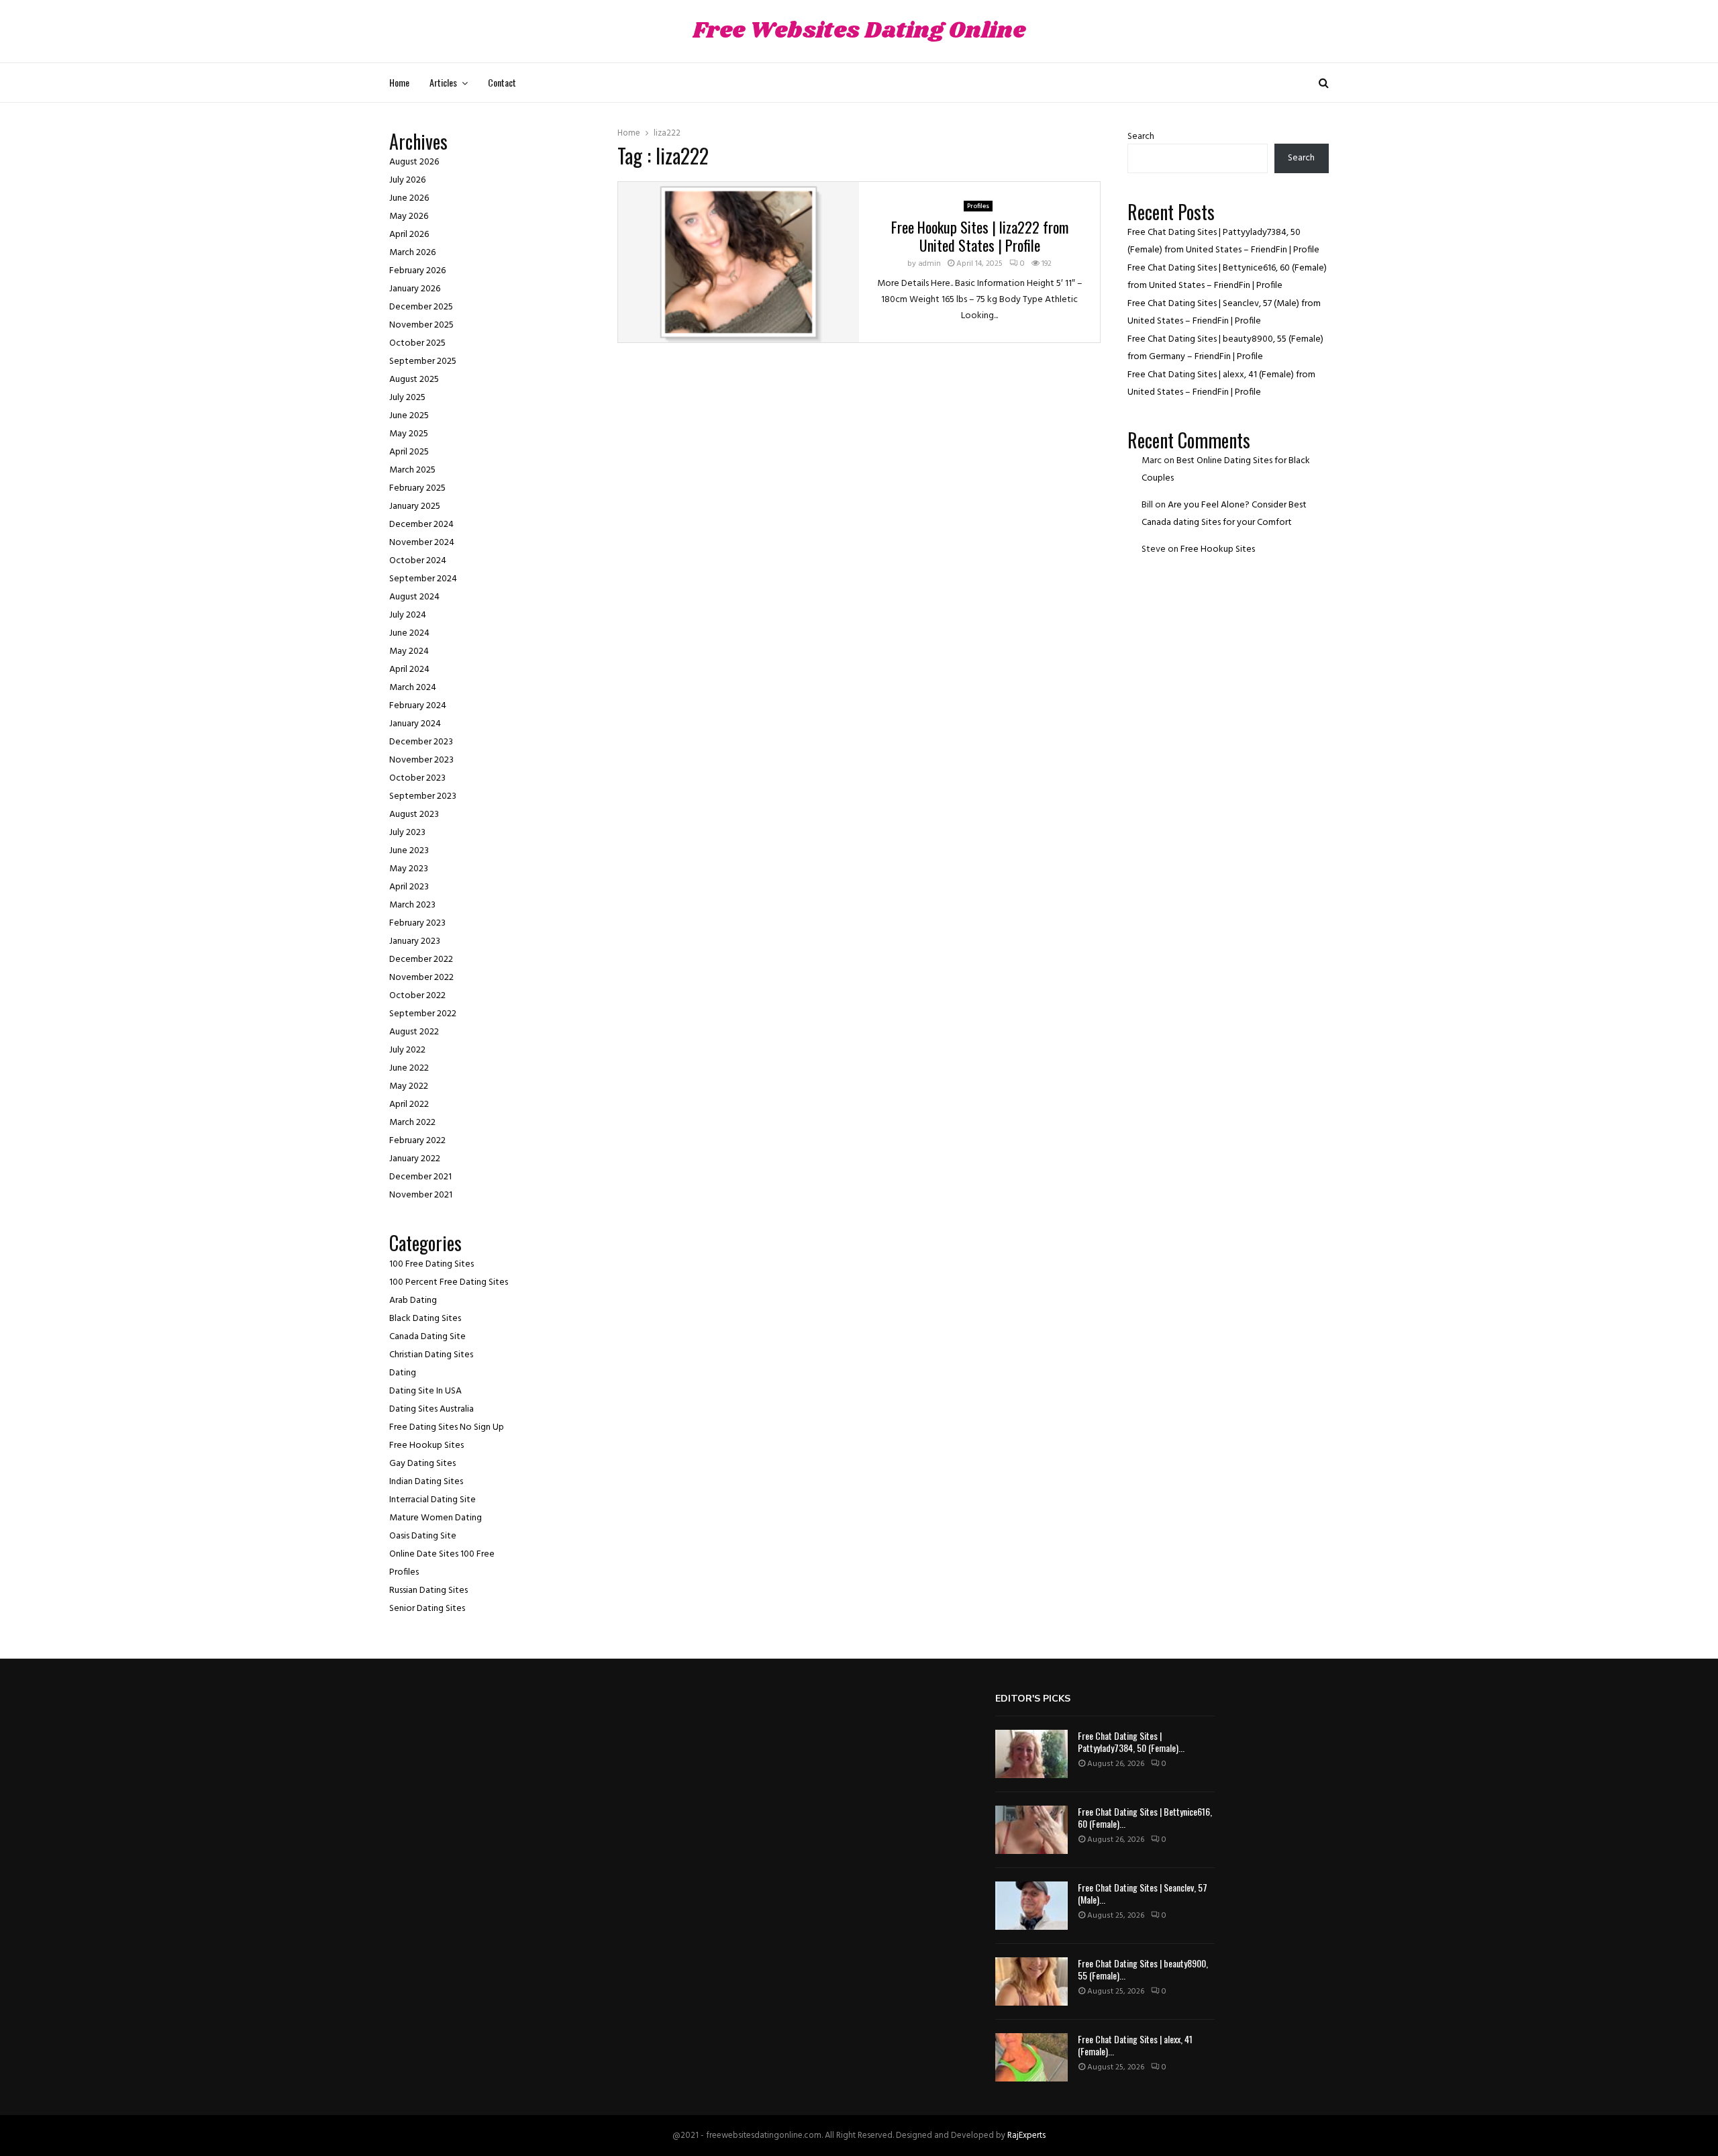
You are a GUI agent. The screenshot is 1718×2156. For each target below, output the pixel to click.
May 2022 (409, 1086)
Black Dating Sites (425, 1319)
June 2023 (409, 851)
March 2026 (412, 253)
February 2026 (417, 271)
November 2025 (421, 325)
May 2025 (409, 434)
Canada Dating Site (427, 1337)
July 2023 (407, 833)
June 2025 (409, 416)
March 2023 (412, 905)
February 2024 (418, 706)
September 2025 (423, 361)
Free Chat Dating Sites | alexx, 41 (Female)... (1135, 2045)
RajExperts (1026, 2136)
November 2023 (421, 760)
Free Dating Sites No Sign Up (447, 1427)
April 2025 (409, 452)
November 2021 (421, 1195)
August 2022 (414, 1032)
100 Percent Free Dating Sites (449, 1282)
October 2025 (417, 343)
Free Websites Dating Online (859, 31)
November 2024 (422, 543)
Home (399, 82)
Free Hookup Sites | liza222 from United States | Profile (980, 236)
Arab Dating (413, 1301)
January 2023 (415, 941)
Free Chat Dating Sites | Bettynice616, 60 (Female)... (1145, 1817)
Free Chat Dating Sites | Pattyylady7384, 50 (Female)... (1131, 1742)
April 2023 (409, 887)
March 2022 (412, 1123)
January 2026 (415, 289)
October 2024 (418, 561)
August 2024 (414, 597)
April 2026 (409, 235)
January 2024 (415, 724)
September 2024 (423, 579)
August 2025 (414, 380)
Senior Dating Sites (427, 1609)
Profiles (978, 206)
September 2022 (423, 1014)
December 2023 (421, 742)
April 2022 (409, 1105)
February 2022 (417, 1141)
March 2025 (412, 470)
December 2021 (420, 1177)
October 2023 (417, 778)
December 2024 (421, 525)
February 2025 (417, 488)
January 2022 (415, 1159)
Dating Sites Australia (432, 1409)
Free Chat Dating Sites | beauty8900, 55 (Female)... (1143, 1969)
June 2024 (409, 633)
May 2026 (409, 216)
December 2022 (421, 960)
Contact (502, 82)
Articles (443, 82)
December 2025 (421, 307)
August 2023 (414, 815)
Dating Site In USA (425, 1391)
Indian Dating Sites (426, 1482)
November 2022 (421, 978)
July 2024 (408, 615)
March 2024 (413, 688)
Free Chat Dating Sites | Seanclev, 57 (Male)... (1143, 1893)
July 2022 (407, 1050)
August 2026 (414, 162)
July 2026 (407, 180)
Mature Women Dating (436, 1518)
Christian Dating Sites (431, 1355)
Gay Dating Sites (422, 1464)
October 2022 (417, 996)
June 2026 (409, 198)
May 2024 (409, 651)
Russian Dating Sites (428, 1590)
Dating (403, 1373)
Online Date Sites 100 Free (442, 1554)
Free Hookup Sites (426, 1445)
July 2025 (407, 398)
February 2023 (417, 923)
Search (1141, 137)
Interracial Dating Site (433, 1500)
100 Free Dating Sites (432, 1264)
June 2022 (409, 1068)
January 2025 (415, 506)
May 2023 (409, 869)
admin (929, 264)
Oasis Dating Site (423, 1536)
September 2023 (423, 796)
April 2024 (409, 670)
